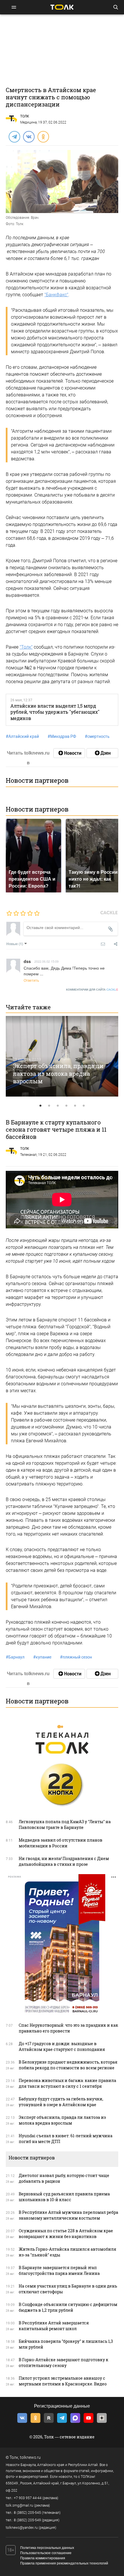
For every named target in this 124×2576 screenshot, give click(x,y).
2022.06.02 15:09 (46, 961)
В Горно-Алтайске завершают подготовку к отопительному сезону (64, 2363)
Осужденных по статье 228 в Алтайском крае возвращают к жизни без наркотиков (66, 2234)
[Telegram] (14, 136)
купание (42, 1657)
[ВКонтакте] (29, 136)
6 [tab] (84, 1106)
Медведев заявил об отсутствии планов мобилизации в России (61, 1843)
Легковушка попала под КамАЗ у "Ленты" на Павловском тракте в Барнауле (65, 1824)
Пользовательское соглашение (46, 2553)
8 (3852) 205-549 (27, 2520)
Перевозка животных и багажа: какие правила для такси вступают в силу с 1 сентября (67, 2083)
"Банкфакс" (56, 295)
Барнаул (15, 1657)
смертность (97, 736)
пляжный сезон (76, 1657)
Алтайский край (22, 736)
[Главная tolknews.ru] (62, 7)
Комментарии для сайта (92, 990)
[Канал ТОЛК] (102, 753)
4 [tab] (66, 1106)
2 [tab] (49, 1106)
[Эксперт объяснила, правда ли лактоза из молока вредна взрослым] (62, 1056)
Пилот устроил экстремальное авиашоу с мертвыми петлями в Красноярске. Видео (63, 2381)
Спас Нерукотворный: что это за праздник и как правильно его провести (68, 2028)
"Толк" (26, 647)
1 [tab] (40, 1106)
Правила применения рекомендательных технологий (64, 2563)
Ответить (31, 980)
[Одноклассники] (43, 136)
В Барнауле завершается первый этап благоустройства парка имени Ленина (59, 2270)
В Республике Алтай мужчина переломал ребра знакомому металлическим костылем (68, 2215)
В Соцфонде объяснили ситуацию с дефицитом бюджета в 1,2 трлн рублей (68, 2307)
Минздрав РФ (62, 736)
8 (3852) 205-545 (27, 2513)
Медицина (28, 122)
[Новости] (69, 753)
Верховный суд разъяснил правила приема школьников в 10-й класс (64, 2197)
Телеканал (28, 1155)
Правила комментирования (43, 2558)
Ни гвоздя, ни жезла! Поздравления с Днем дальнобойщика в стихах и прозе (64, 1861)
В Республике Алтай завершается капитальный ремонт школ (54, 2326)
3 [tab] (58, 1106)
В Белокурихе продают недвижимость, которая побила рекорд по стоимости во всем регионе (68, 2065)
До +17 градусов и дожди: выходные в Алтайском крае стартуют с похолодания (62, 2046)
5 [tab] (75, 1106)
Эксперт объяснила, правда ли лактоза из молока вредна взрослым (58, 1073)
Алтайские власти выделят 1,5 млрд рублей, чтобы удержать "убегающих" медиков (55, 712)
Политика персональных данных (47, 2548)
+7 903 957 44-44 (28, 2498)
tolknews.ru (30, 2457)
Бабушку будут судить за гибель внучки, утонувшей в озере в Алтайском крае (61, 2102)
